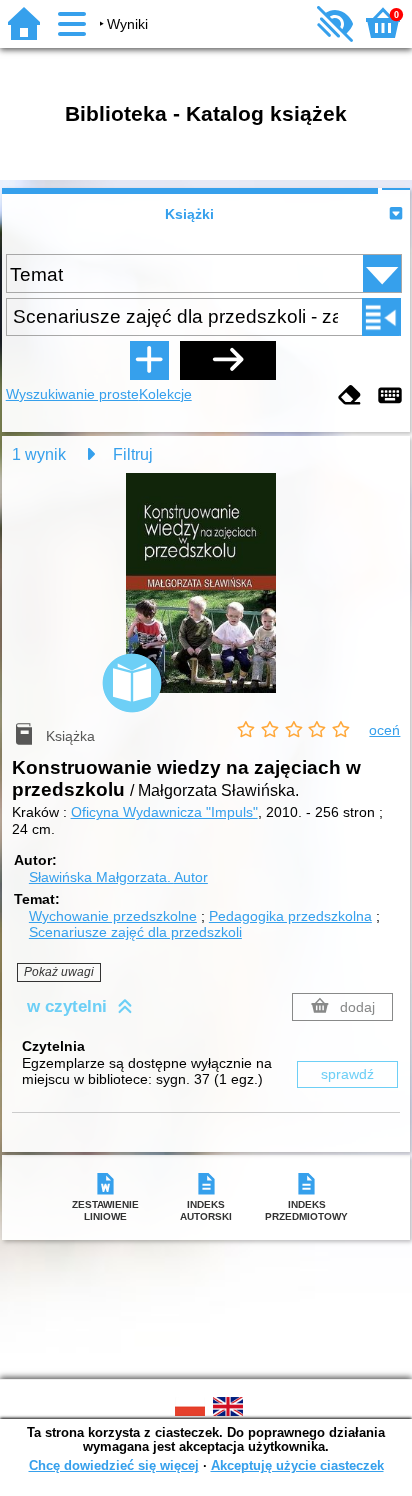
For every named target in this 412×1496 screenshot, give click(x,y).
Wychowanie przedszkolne (113, 916)
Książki (189, 214)
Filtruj (133, 454)
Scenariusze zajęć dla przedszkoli (135, 932)
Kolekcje (165, 394)
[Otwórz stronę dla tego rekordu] (206, 597)
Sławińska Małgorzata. (118, 877)
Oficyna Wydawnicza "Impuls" (164, 812)
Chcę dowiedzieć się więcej (114, 1465)
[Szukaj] (228, 360)
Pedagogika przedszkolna (290, 916)
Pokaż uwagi (59, 972)
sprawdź (347, 1074)
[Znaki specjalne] (390, 396)
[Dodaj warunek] (149, 360)
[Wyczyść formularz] (350, 396)
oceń (384, 730)
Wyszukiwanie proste (72, 394)
